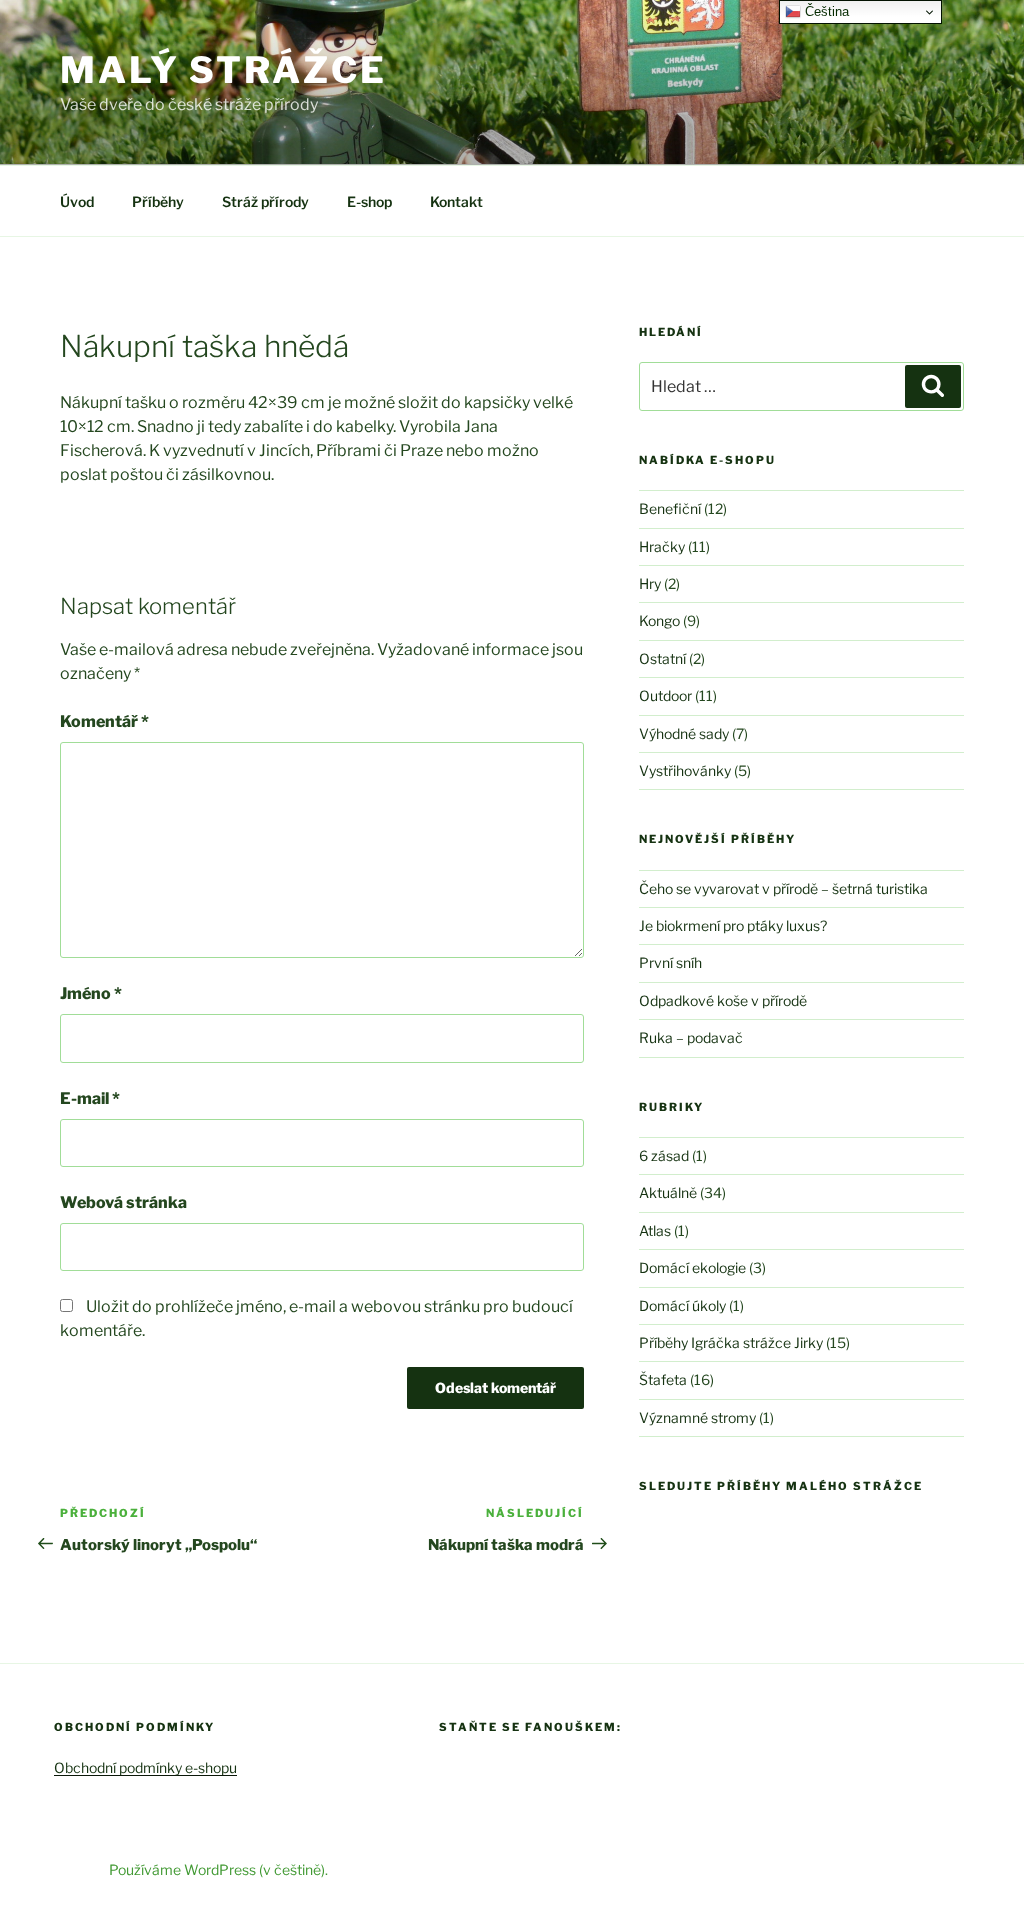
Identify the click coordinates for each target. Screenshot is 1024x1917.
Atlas (655, 1230)
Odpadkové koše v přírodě (723, 1000)
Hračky (662, 546)
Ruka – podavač (691, 1037)
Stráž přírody (265, 201)
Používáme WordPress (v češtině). (218, 1869)
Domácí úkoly (682, 1305)
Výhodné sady (684, 733)
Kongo (659, 620)
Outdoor (665, 695)
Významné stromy (697, 1417)
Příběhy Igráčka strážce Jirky (731, 1342)
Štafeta (663, 1379)
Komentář (104, 721)
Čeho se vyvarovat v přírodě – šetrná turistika (783, 888)
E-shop (369, 201)
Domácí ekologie (692, 1267)
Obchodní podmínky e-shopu (145, 1767)
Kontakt (456, 201)
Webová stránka (123, 1202)
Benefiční (670, 508)
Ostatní (662, 658)
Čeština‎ (825, 11)
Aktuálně (668, 1192)
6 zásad (664, 1155)
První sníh (670, 962)
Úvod (77, 201)
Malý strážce (223, 70)
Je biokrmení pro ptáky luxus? (733, 925)
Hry (650, 583)
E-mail (90, 1098)
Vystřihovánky (685, 770)
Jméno (91, 993)
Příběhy (158, 201)
